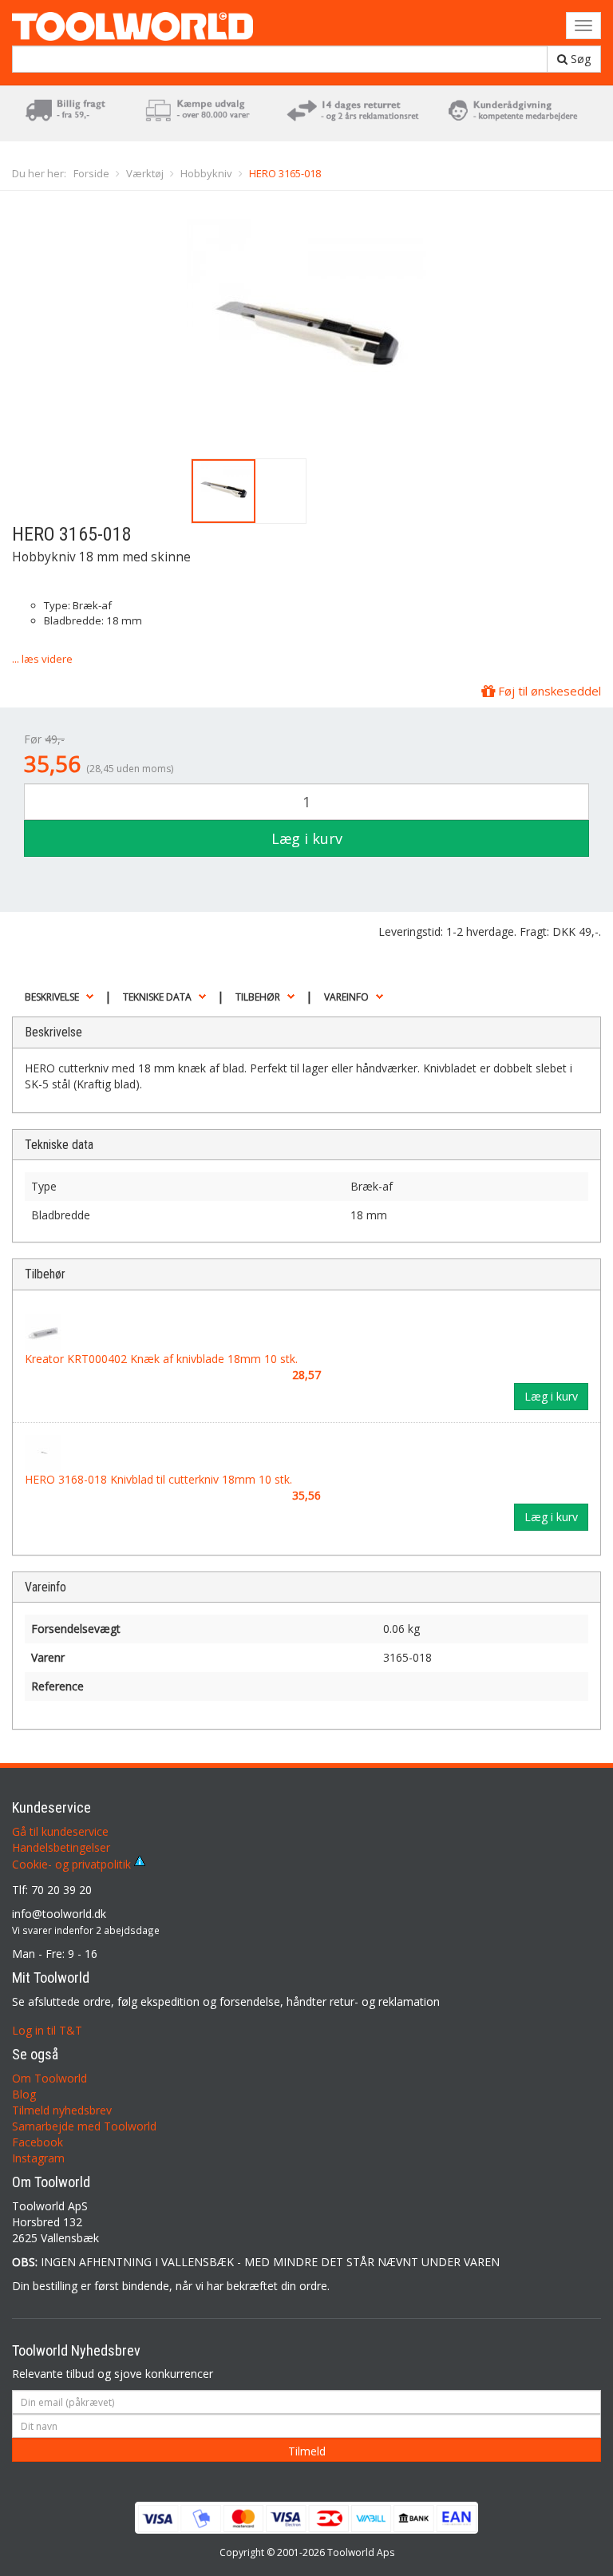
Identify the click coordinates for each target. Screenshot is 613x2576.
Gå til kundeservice (60, 1831)
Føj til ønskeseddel (548, 691)
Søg (579, 59)
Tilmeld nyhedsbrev (62, 2110)
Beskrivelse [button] (52, 997)
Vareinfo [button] (346, 997)
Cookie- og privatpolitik (73, 1864)
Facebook (38, 2142)
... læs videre (42, 659)
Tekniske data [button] (157, 997)
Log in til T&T (47, 2030)
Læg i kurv (307, 838)
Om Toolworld (49, 2078)
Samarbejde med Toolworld (84, 2126)
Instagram (38, 2158)
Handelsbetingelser (61, 1847)
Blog (24, 2094)
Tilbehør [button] (258, 997)
